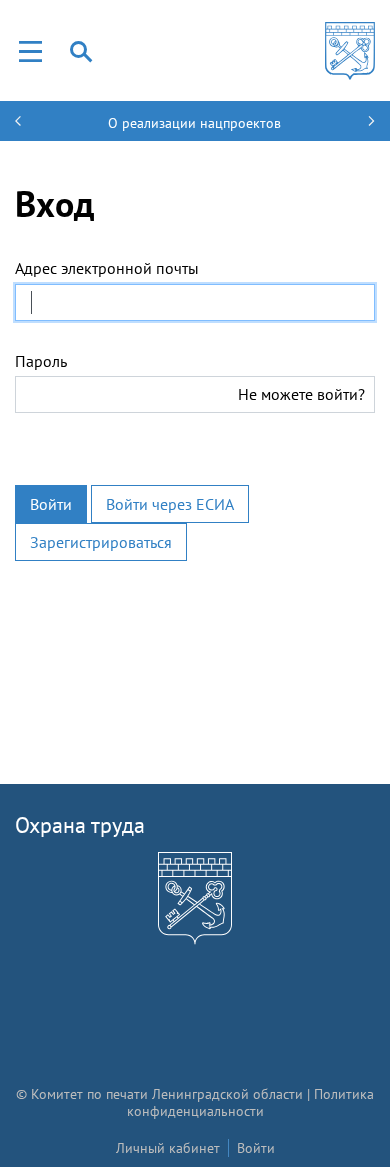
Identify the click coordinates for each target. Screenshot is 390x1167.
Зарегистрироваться (101, 542)
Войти (51, 504)
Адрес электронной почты (107, 268)
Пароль (41, 361)
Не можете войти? (301, 394)
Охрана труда (80, 825)
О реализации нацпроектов (194, 123)
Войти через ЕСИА (170, 504)
